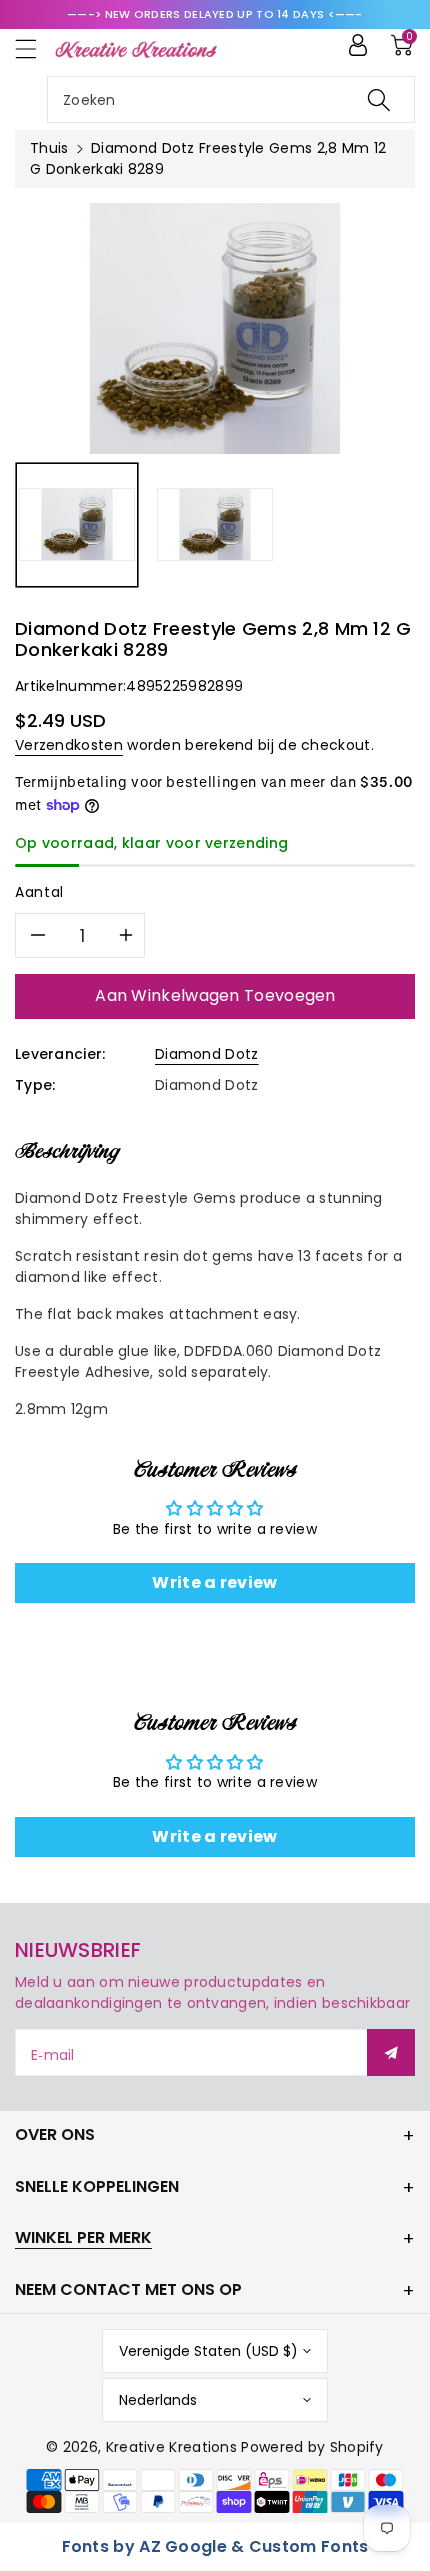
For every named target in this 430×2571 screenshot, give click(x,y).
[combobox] (231, 99)
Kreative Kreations (171, 2447)
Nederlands (158, 2400)
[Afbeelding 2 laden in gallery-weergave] (215, 525)
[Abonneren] (391, 2052)
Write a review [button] (214, 1582)
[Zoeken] (379, 99)
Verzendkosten (69, 745)
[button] (35, 48)
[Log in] (358, 45)
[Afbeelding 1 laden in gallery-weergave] (77, 525)
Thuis (49, 148)
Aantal (39, 892)
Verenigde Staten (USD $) (208, 2351)
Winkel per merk (83, 2237)
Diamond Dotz (207, 1054)
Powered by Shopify (312, 2447)
